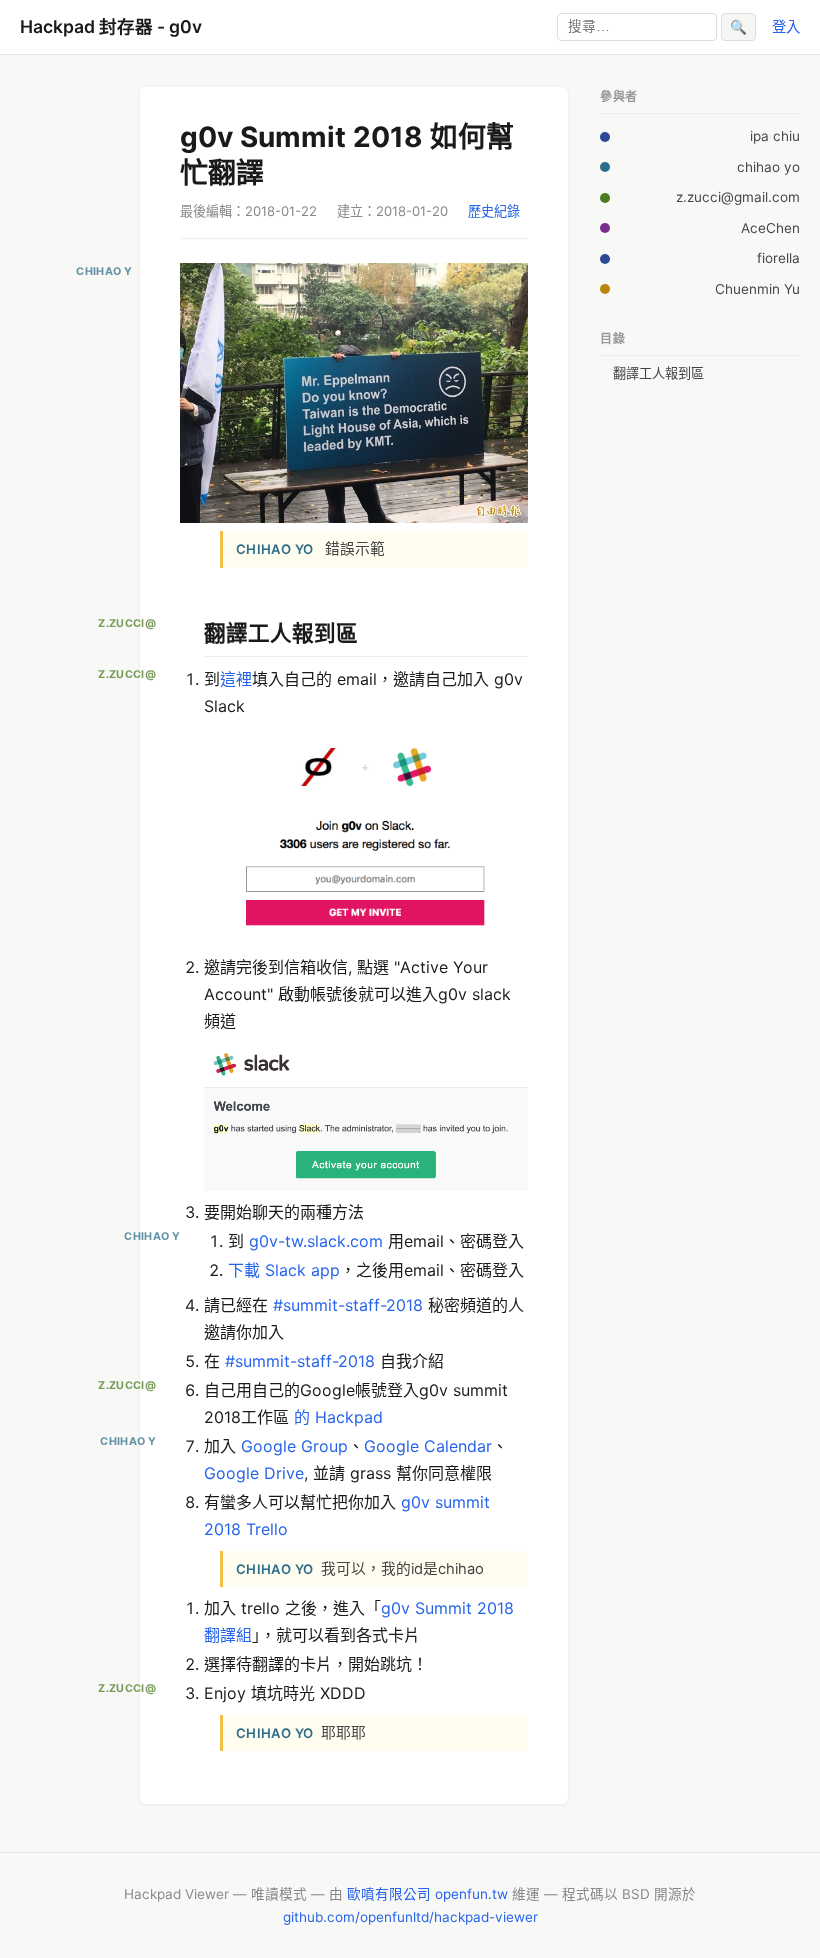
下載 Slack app (284, 1270)
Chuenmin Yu (757, 289)
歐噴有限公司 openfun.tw (427, 1894)
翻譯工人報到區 (658, 373)
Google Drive (254, 1473)
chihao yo (768, 167)
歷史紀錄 (494, 211)
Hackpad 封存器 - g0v (111, 26)
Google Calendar (428, 1446)
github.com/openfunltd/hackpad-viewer (410, 1917)
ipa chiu (775, 136)
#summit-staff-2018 (348, 1305)
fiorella (778, 258)
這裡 (236, 679)
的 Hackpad (338, 1417)
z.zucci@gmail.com (738, 197)
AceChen (770, 228)
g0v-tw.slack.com (316, 1241)
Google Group (294, 1446)
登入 (786, 26)
